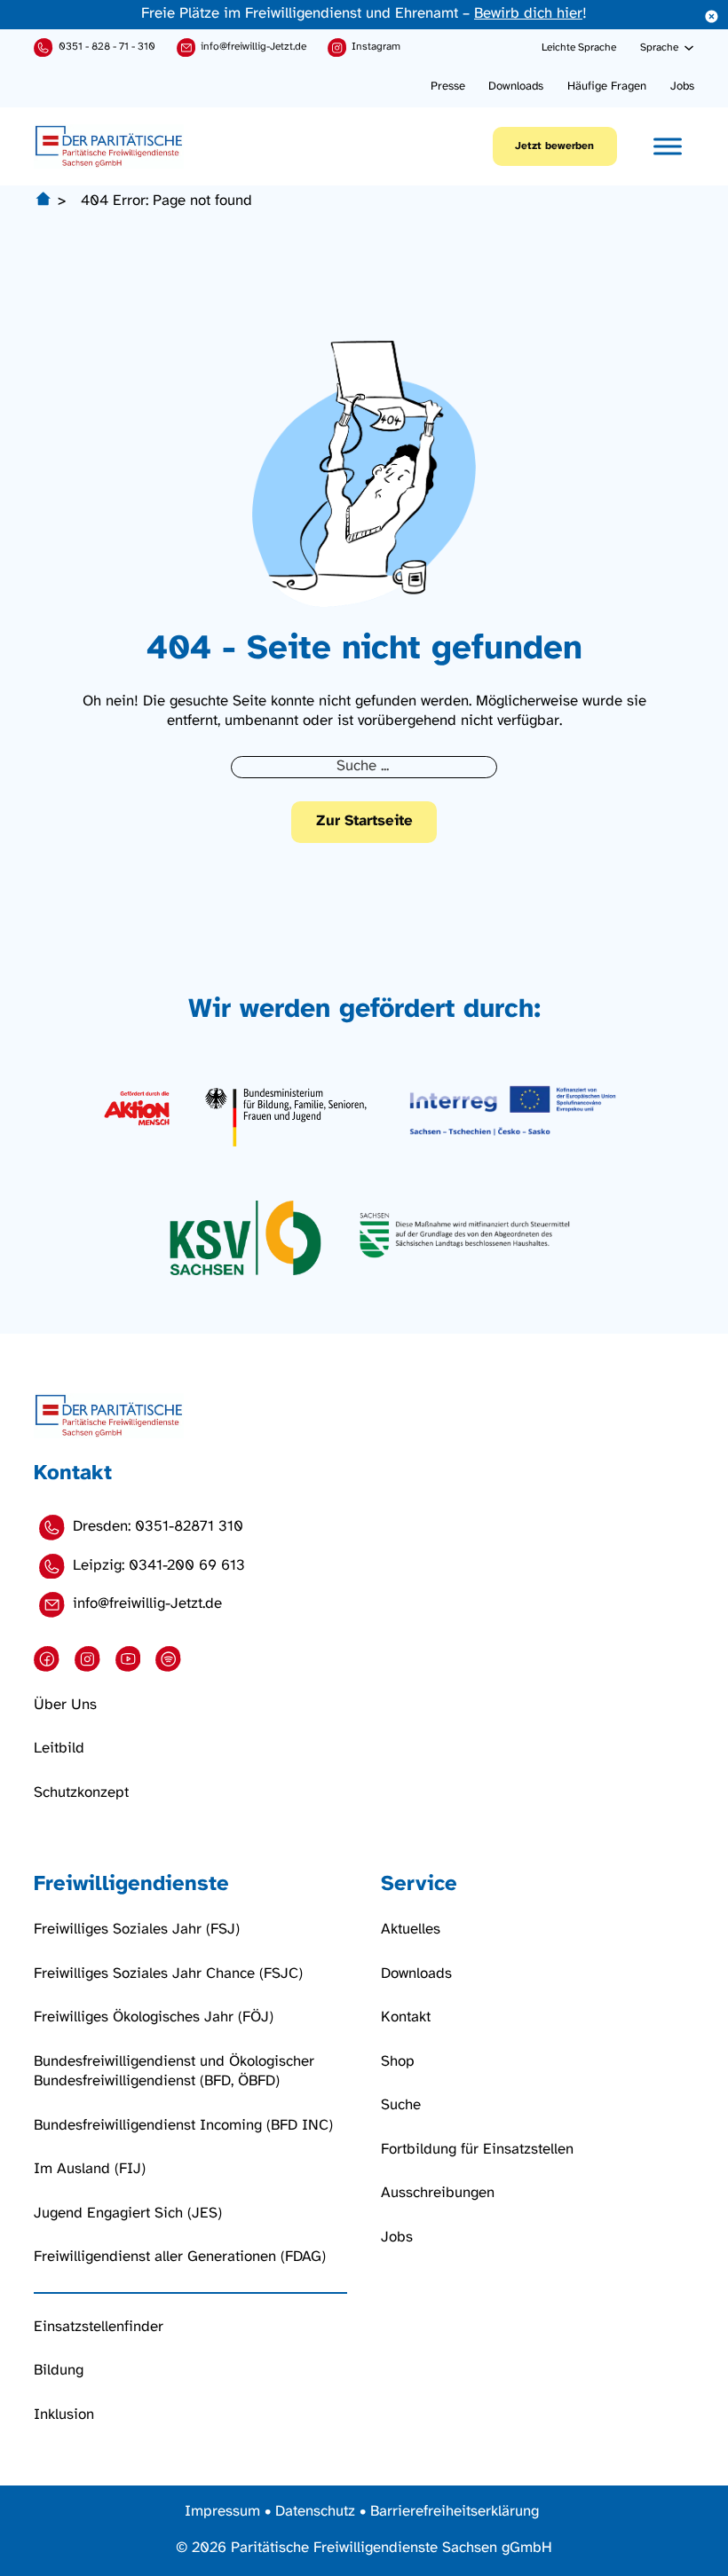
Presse (448, 86)
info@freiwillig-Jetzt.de (253, 47)
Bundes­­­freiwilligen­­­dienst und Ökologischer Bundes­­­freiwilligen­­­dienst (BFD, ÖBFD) (174, 2072)
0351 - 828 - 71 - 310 (107, 47)
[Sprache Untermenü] (689, 48)
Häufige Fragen (607, 86)
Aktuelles (411, 1930)
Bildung (59, 2371)
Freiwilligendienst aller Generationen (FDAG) (180, 2257)
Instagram (376, 47)
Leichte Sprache (579, 47)
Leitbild (59, 1749)
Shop (398, 2062)
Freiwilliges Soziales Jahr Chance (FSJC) (168, 1974)
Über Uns (65, 1705)
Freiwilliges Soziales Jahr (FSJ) (137, 1930)
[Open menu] (668, 146)
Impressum (222, 2512)
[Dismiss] (712, 16)
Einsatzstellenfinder (99, 2327)
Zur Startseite (364, 821)
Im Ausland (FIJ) (90, 2169)
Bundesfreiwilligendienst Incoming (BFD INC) (183, 2126)
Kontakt (406, 2017)
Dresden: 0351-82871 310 (158, 1527)
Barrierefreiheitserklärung (455, 2512)
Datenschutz (315, 2512)
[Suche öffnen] (522, 48)
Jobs (682, 86)
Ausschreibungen (438, 2193)
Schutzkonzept (81, 1793)
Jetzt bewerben (554, 146)
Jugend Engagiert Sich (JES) (128, 2214)
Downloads (516, 86)
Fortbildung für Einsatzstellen (477, 2150)
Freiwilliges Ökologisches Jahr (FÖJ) (154, 2017)
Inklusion (64, 2415)
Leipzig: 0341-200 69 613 (159, 1566)
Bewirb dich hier (528, 14)
